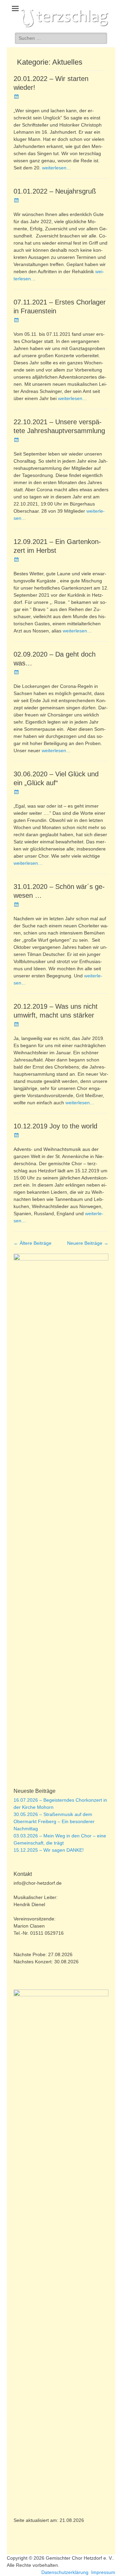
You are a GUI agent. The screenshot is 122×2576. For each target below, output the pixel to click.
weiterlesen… (57, 168)
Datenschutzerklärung (65, 2572)
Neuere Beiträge (88, 1243)
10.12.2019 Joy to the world (55, 1126)
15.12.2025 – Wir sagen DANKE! (49, 1850)
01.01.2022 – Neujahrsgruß (55, 191)
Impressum (103, 2572)
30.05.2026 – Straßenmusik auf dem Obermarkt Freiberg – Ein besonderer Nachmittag (54, 1821)
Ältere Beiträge (33, 1243)
